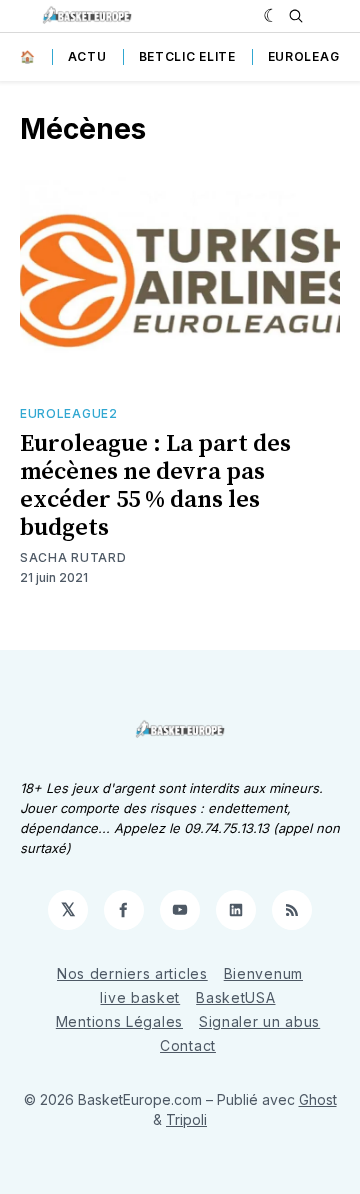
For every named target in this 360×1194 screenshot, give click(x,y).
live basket (140, 997)
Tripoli (186, 1119)
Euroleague (312, 56)
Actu (87, 56)
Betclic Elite (187, 56)
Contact (188, 1045)
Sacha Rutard (73, 557)
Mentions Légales (119, 1021)
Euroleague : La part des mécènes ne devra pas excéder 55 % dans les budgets (155, 486)
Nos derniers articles (132, 973)
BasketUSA (235, 997)
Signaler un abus (259, 1021)
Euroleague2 (69, 413)
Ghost (318, 1099)
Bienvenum (263, 973)
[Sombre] (271, 16)
